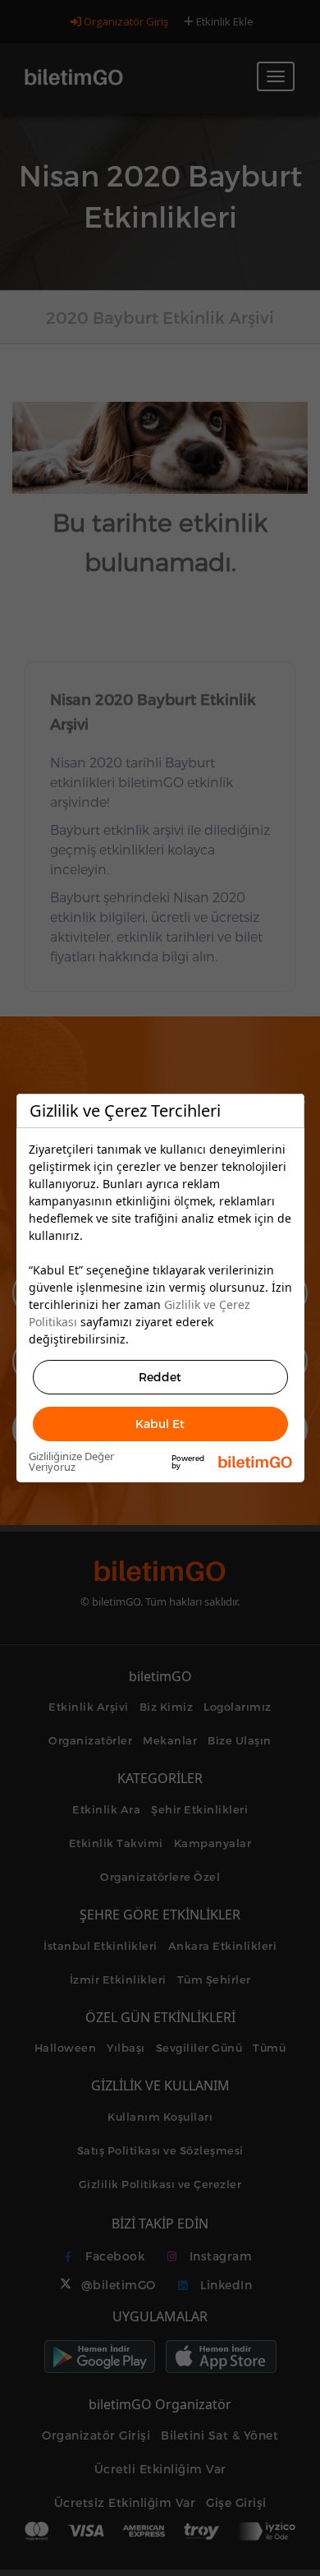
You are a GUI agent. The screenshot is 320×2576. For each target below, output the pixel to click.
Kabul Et (160, 1424)
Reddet (160, 1377)
